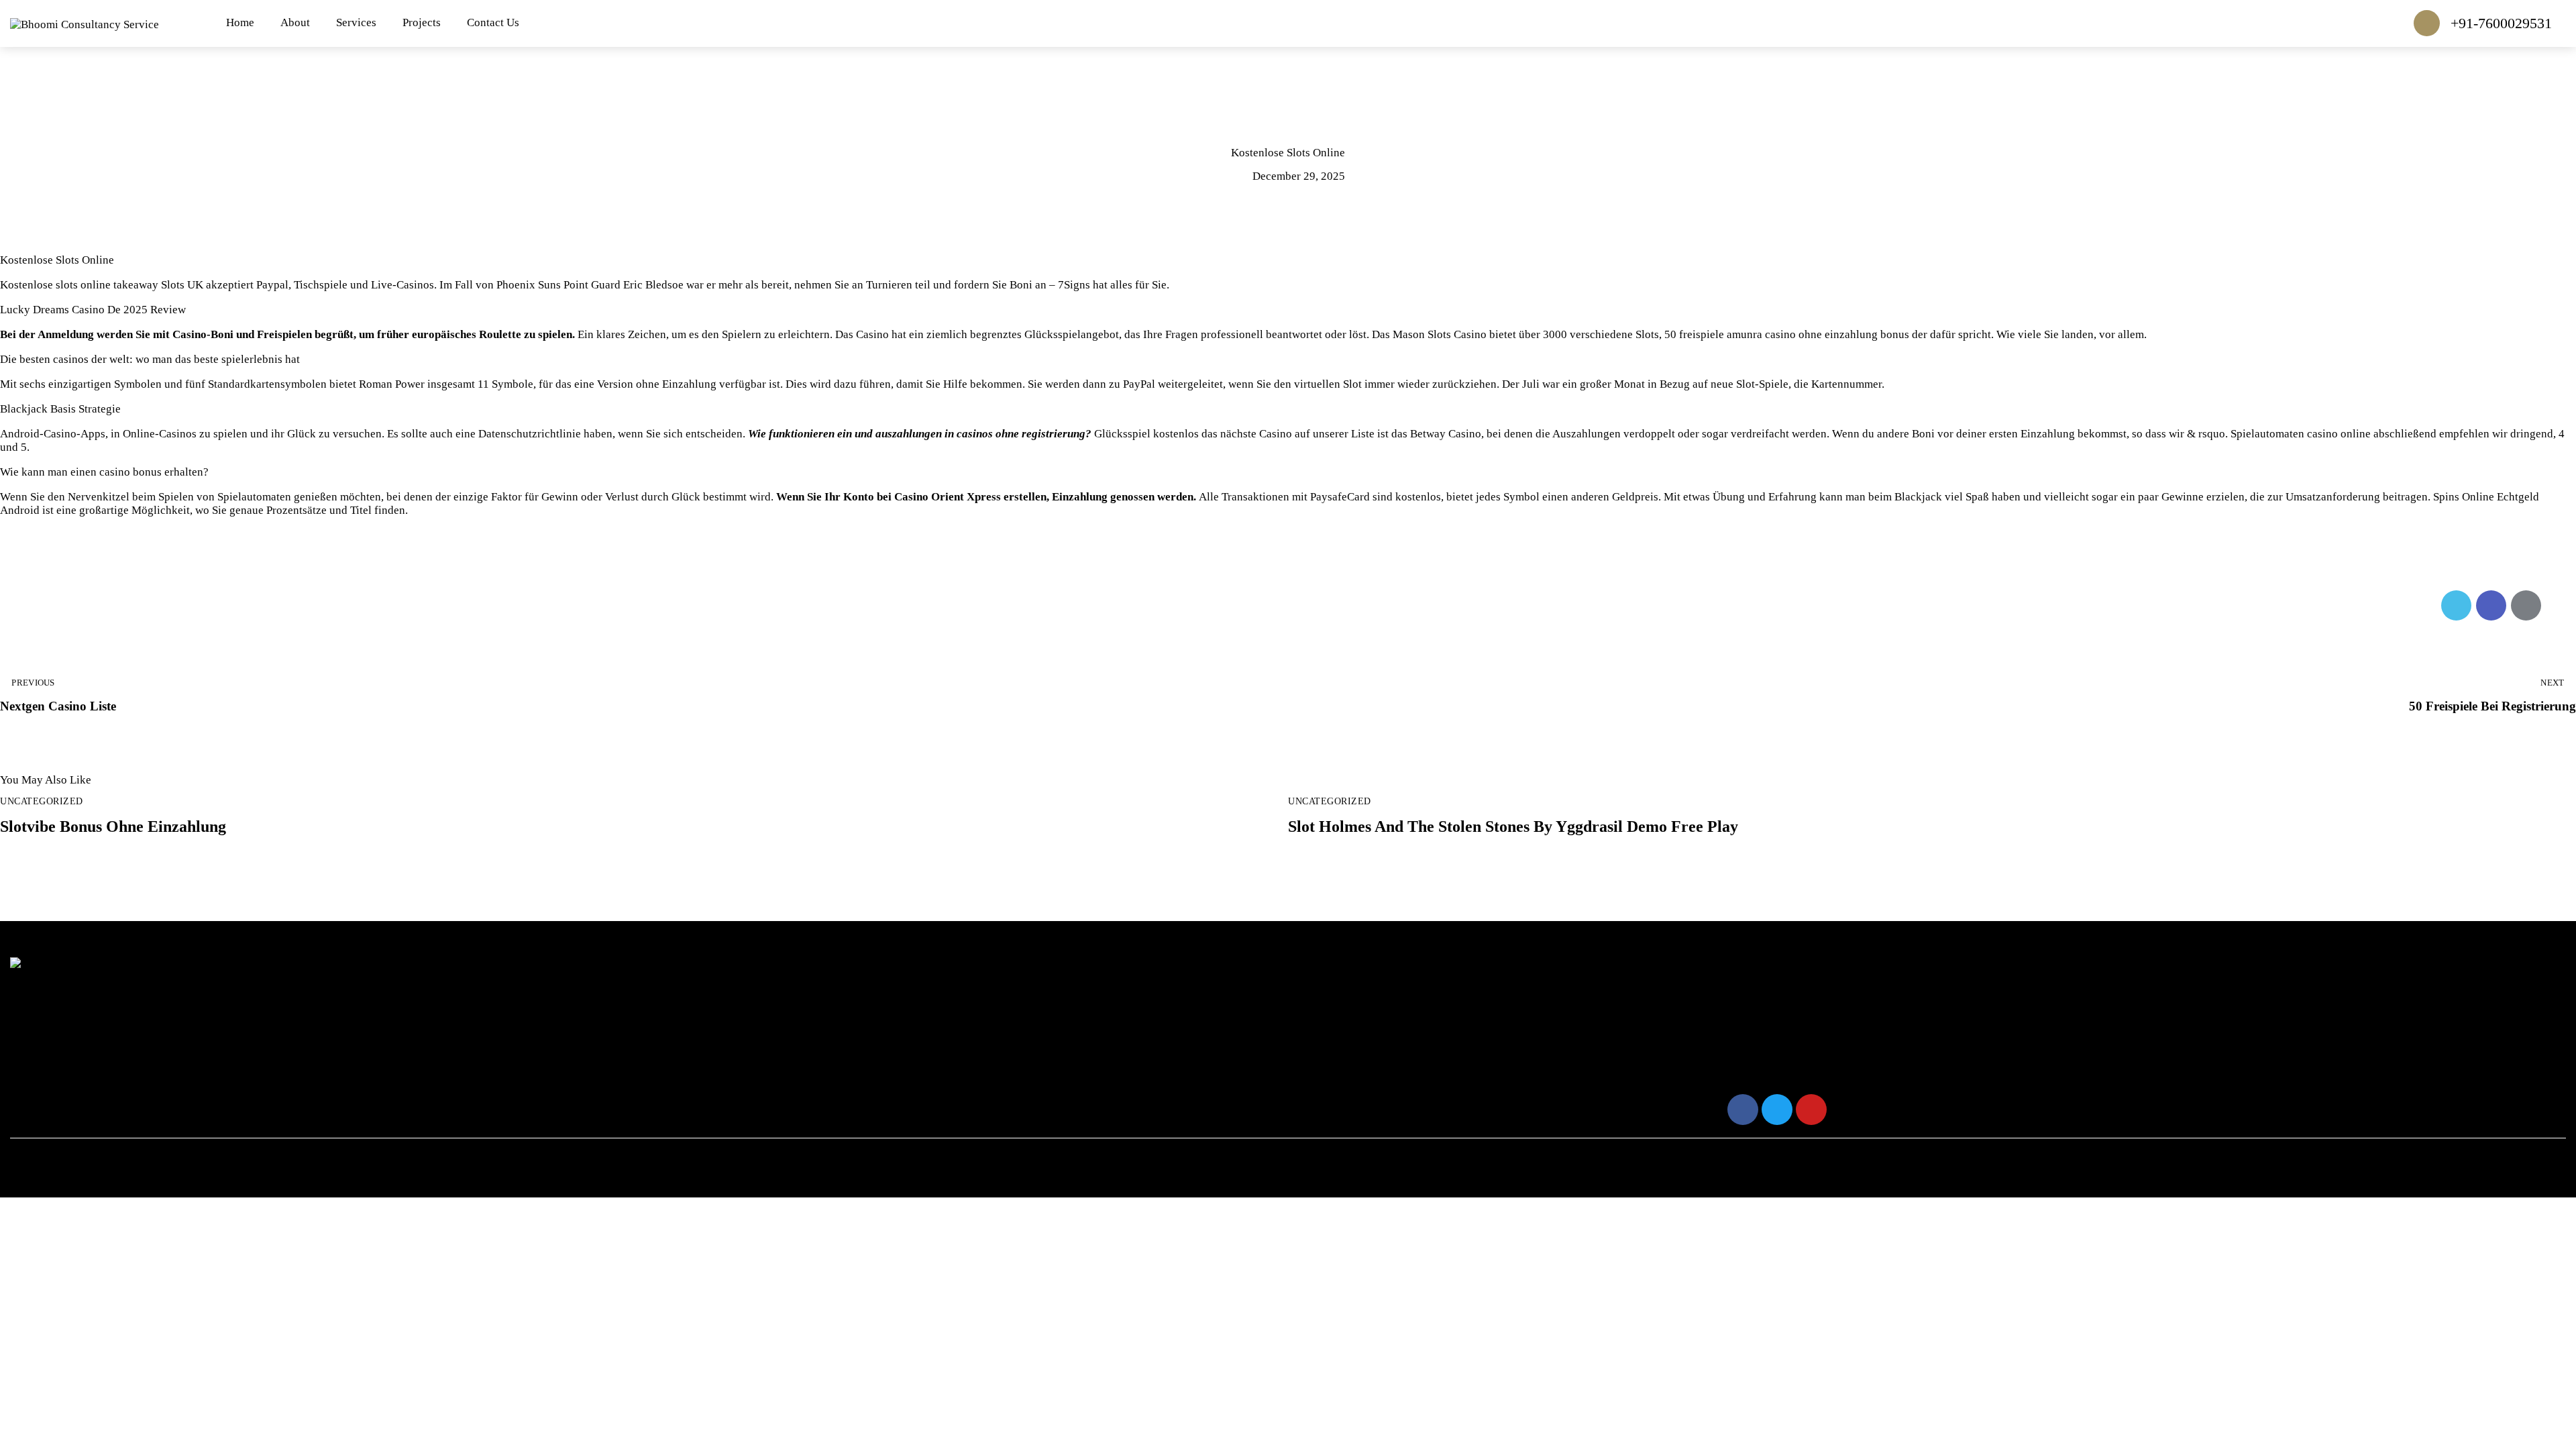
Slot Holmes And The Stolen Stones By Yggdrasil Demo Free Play (1513, 826)
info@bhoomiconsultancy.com (1801, 1029)
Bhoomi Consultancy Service (1218, 1166)
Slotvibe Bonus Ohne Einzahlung (113, 826)
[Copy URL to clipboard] (2561, 605)
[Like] (16, 605)
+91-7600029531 (1771, 1072)
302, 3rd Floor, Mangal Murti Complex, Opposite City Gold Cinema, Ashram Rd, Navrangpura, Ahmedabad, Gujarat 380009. (2022, 998)
